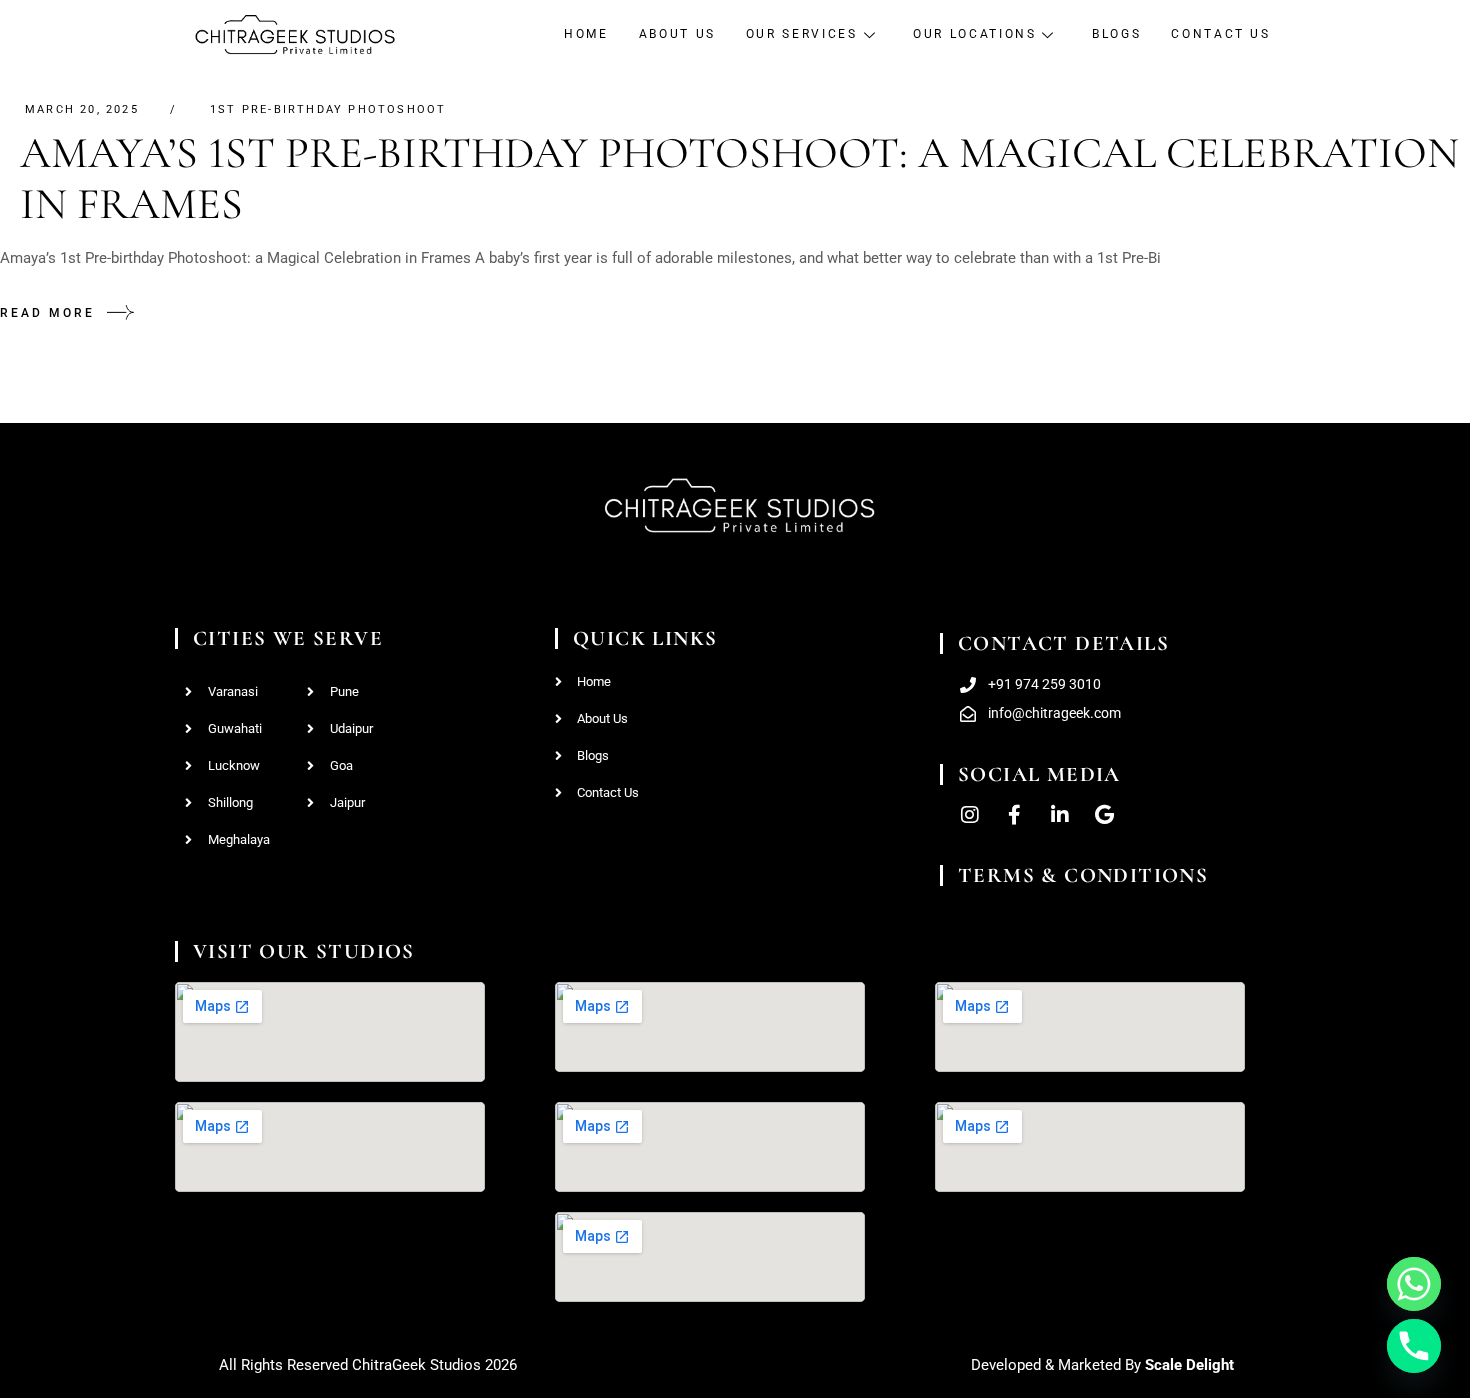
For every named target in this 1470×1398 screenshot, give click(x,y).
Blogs (1116, 34)
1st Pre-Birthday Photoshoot (328, 109)
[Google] (1105, 815)
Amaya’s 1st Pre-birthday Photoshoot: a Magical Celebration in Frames (739, 178)
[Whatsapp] (1414, 1284)
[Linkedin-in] (1060, 815)
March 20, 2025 (82, 109)
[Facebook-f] (1015, 815)
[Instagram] (970, 815)
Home (586, 34)
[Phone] (1414, 1346)
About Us (677, 34)
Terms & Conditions (1083, 875)
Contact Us (1220, 34)
